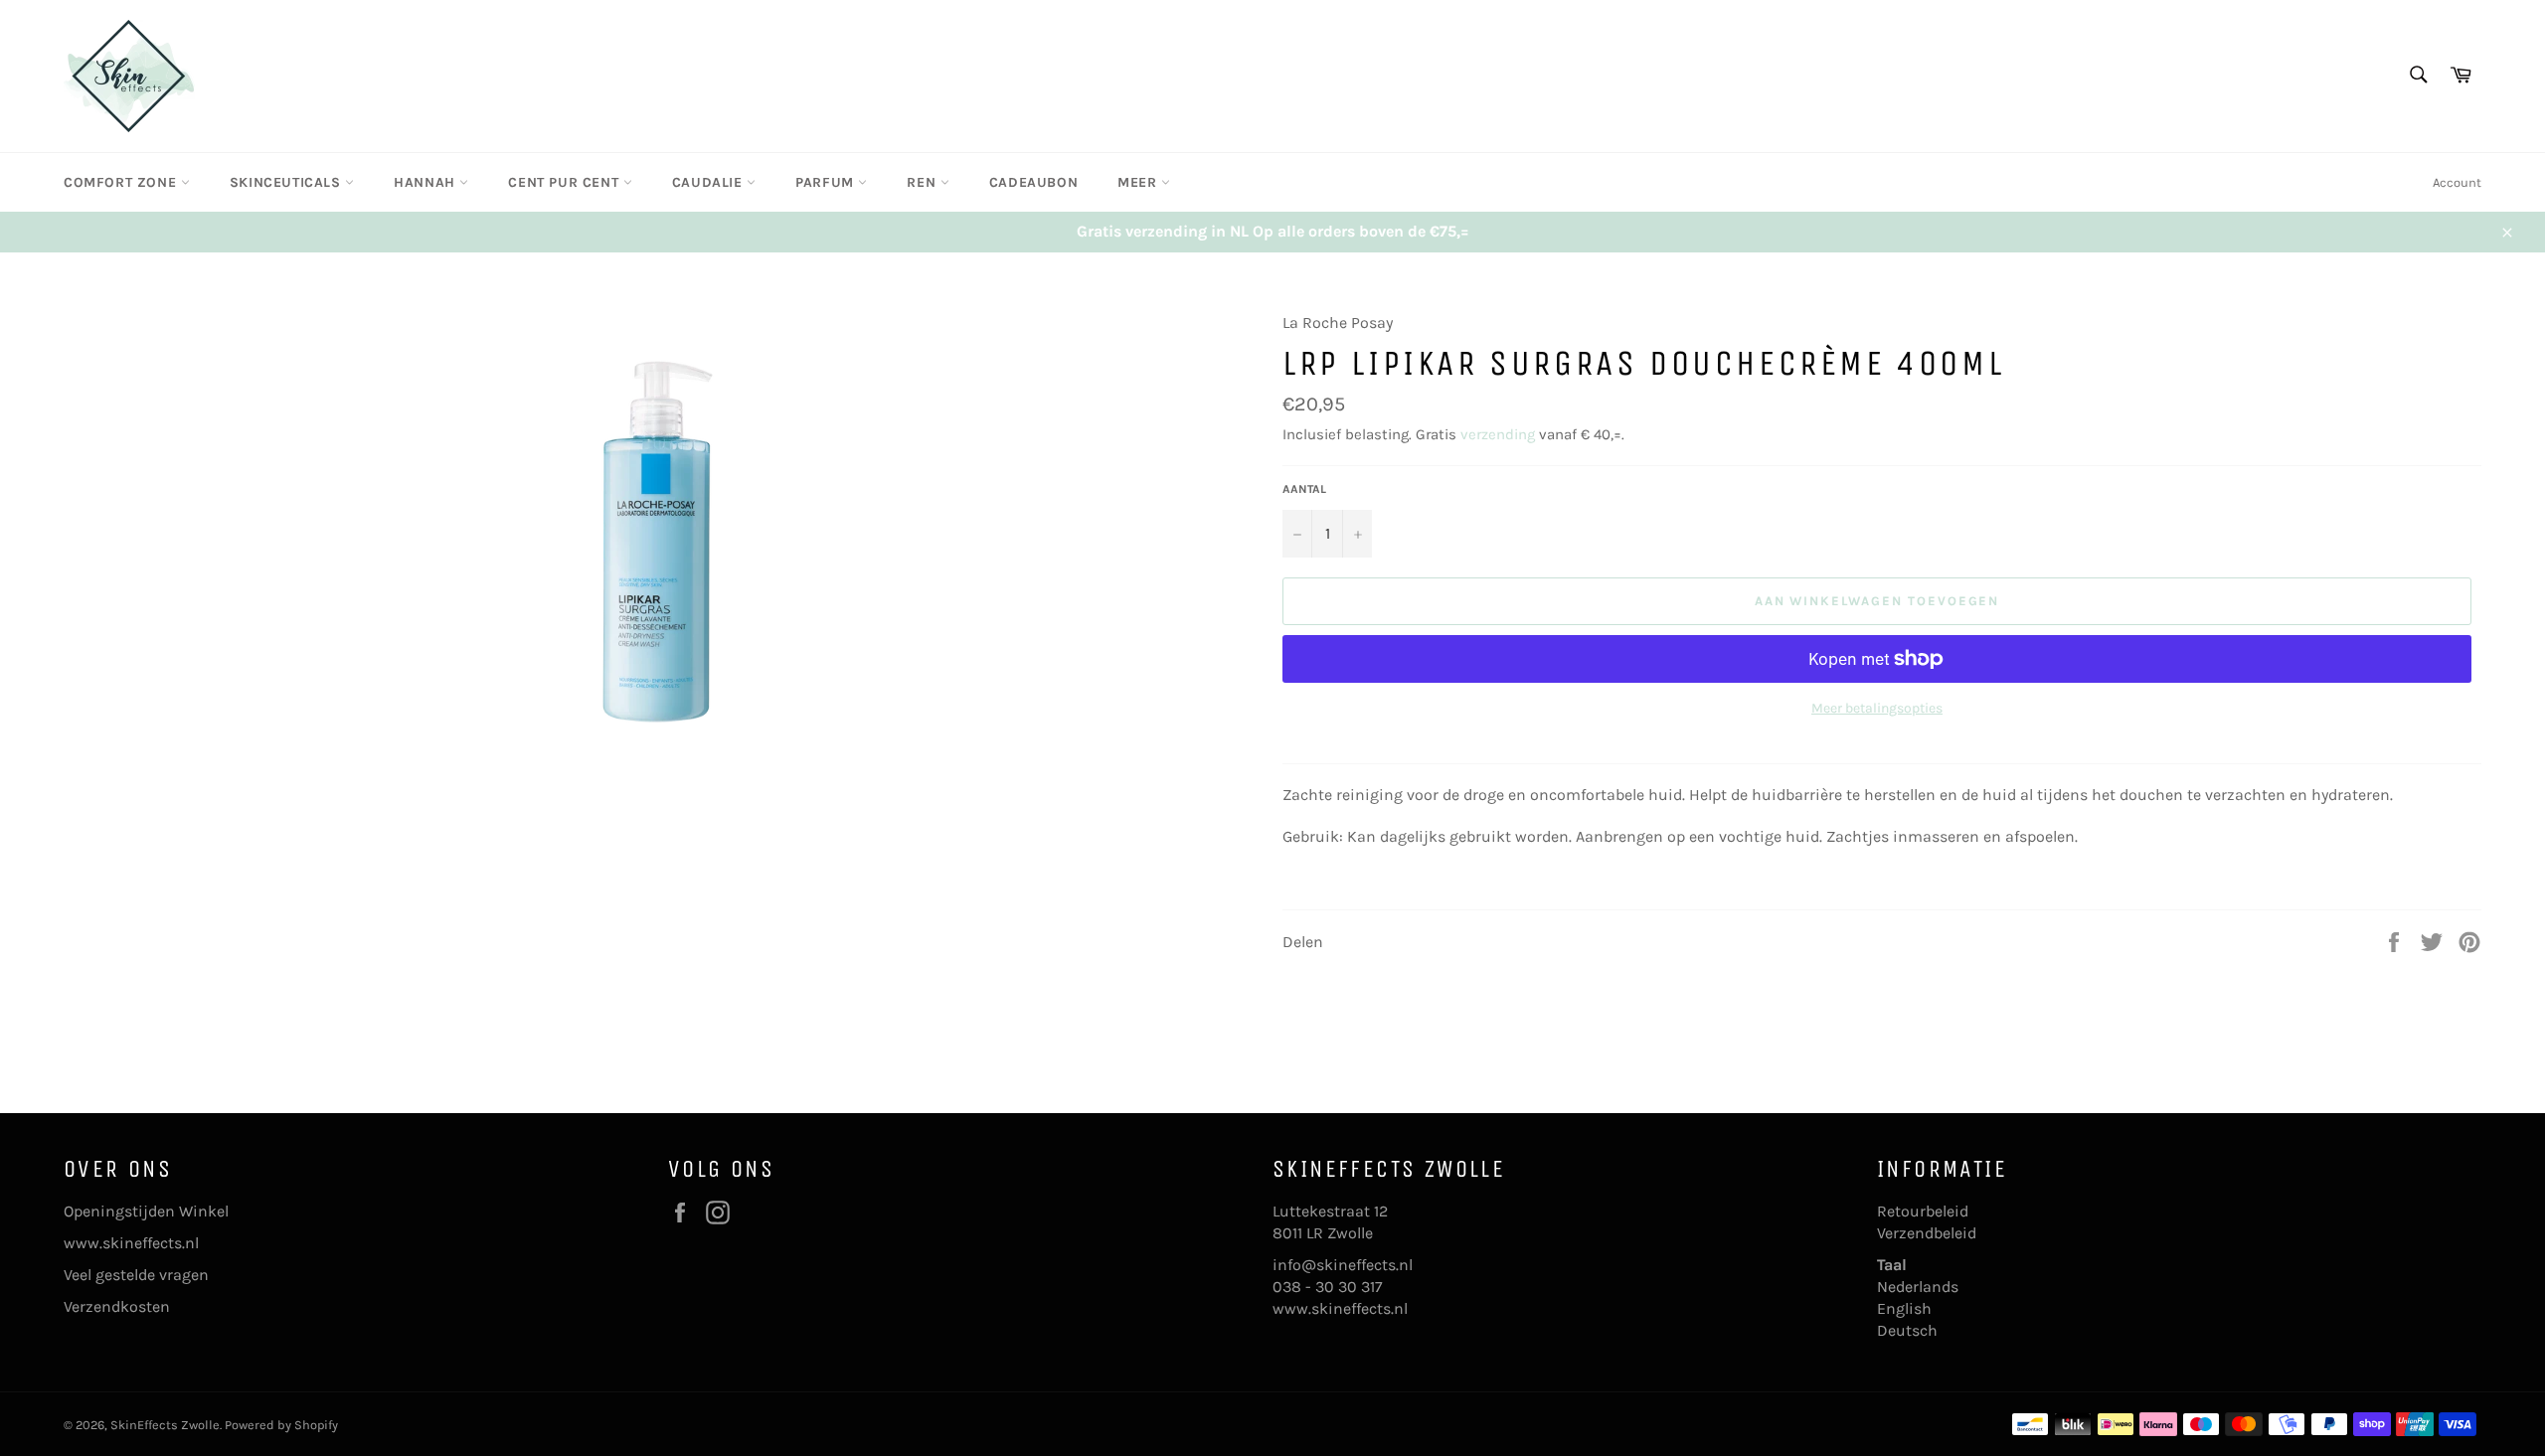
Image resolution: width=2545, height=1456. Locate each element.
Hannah (426, 182)
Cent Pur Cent (565, 182)
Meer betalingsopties (1877, 708)
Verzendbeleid (1927, 1233)
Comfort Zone (122, 182)
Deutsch (1907, 1330)
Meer (1139, 182)
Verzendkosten (117, 1306)
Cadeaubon (1033, 182)
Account (2457, 182)
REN (923, 182)
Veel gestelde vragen (136, 1275)
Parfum (827, 182)
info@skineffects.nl (1343, 1265)
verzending (1498, 434)
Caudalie (709, 182)
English (1904, 1308)
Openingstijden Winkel (146, 1211)
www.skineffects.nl (131, 1243)
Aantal (1304, 489)
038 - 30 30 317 (1328, 1287)
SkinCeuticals (287, 182)
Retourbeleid (1923, 1211)
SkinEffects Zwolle (165, 1425)
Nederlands (1918, 1287)
